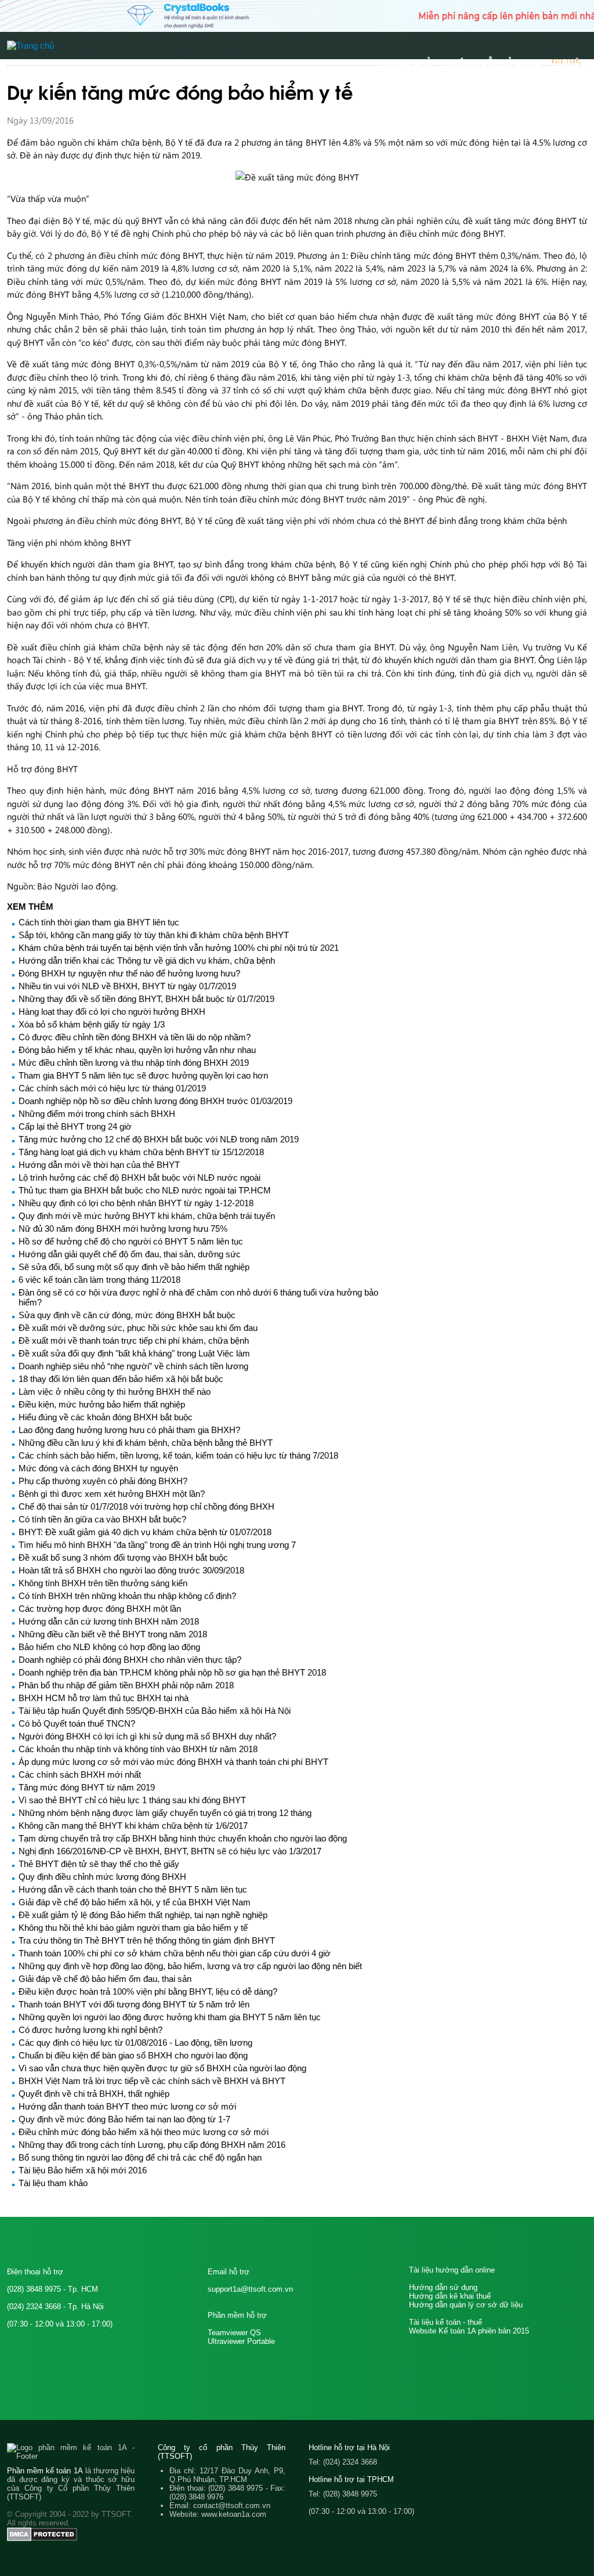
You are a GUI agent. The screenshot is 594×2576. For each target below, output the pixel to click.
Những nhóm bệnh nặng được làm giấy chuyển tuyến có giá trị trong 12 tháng (165, 1813)
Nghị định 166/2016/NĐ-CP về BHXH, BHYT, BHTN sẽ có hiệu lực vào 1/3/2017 (170, 1851)
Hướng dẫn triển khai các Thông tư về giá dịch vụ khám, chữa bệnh (147, 960)
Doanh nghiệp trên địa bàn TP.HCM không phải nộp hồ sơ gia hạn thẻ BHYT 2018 (172, 1672)
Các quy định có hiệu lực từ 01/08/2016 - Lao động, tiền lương (135, 2043)
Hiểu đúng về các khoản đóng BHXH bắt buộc (106, 1417)
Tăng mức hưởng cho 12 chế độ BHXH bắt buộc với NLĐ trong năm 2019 (159, 1139)
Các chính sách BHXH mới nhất (80, 1774)
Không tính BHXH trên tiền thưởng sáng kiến (103, 1583)
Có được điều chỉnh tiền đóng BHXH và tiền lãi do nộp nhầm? (135, 1037)
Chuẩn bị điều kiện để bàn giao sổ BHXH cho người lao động (133, 2055)
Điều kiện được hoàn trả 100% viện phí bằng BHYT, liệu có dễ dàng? (148, 1991)
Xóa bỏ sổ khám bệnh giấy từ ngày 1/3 (92, 1024)
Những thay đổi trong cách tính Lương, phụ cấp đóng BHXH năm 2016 (152, 2145)
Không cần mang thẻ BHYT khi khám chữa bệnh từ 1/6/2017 (133, 1826)
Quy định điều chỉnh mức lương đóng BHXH (102, 1877)
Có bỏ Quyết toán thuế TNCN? (77, 1723)
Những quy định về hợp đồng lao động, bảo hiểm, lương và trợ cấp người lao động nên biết (190, 1966)
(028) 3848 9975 (34, 2289)
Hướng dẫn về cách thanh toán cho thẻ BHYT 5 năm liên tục (133, 1889)
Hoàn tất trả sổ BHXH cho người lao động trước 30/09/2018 (131, 1570)
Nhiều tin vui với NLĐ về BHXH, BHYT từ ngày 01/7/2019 (127, 986)
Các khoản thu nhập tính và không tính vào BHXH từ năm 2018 (138, 1749)
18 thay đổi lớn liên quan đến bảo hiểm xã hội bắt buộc (121, 1379)
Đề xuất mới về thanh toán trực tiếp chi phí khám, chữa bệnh (134, 1341)
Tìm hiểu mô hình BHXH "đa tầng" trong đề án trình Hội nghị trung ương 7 (157, 1545)
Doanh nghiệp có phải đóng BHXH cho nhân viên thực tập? (130, 1660)
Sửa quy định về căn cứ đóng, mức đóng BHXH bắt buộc (127, 1315)
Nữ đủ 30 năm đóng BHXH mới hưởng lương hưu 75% (123, 1229)
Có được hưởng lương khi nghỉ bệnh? (90, 2030)
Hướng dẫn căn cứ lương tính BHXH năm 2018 (109, 1621)
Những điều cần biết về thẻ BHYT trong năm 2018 (113, 1634)
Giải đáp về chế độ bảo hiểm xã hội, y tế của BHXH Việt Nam (135, 1902)
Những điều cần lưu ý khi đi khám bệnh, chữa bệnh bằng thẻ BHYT (146, 1443)
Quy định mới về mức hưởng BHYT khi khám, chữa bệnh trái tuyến (147, 1216)
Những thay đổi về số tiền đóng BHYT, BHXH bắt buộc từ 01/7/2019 (146, 999)
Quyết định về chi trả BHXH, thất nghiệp (94, 2094)
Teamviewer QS (234, 2333)
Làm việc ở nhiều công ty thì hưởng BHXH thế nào (115, 1392)
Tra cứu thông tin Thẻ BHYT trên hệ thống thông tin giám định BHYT (147, 1940)
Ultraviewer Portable (241, 2341)
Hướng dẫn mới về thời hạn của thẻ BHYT (99, 1165)
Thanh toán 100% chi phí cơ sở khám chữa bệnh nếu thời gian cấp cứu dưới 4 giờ (175, 1953)
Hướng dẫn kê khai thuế (450, 2296)
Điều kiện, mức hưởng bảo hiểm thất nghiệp (102, 1404)
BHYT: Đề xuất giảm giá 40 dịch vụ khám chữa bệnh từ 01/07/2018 (145, 1532)
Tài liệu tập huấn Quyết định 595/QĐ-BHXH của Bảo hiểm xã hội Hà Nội (155, 1711)
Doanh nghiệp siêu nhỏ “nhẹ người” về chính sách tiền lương (133, 1366)
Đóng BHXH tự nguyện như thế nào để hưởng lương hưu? (129, 973)
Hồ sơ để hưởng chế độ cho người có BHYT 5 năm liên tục (131, 1241)
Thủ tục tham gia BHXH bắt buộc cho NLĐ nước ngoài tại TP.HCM (145, 1190)
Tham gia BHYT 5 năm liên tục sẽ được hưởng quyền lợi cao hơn (143, 1075)
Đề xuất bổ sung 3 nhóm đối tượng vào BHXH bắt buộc (123, 1557)
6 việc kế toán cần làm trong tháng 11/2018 (99, 1280)
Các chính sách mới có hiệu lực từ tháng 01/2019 (112, 1088)
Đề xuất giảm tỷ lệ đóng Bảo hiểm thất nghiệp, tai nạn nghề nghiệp (143, 1915)
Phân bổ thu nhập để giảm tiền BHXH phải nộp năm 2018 (126, 1685)
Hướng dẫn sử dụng (443, 2287)
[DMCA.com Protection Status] (42, 2539)
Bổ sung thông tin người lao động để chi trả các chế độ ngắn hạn (140, 2157)
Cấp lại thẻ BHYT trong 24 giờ (75, 1126)
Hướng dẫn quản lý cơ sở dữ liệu (466, 2305)
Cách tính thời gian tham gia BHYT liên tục (99, 922)
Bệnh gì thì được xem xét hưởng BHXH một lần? (112, 1494)
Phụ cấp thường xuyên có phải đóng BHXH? (103, 1481)
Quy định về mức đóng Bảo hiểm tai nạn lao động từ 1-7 (124, 2119)
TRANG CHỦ (407, 62)
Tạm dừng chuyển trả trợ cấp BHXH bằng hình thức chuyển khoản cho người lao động (183, 1838)
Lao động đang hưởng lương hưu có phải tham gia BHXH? (129, 1430)
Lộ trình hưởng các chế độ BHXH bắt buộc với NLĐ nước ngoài (140, 1177)
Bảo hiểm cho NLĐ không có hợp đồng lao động (109, 1647)
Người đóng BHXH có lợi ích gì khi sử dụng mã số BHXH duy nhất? (147, 1736)
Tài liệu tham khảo (53, 2183)
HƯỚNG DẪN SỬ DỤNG (494, 62)
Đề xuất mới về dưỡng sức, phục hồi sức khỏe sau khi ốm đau (138, 1328)
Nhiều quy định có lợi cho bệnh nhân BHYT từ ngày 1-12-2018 (136, 1203)
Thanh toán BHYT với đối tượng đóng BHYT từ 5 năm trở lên (134, 2004)
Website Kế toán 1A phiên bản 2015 (469, 2331)
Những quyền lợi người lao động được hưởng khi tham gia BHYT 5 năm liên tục (170, 2017)
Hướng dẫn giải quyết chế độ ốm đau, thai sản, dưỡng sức (130, 1254)
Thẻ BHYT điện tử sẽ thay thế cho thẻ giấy (99, 1864)
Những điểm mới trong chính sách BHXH (97, 1114)
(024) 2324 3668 (34, 2307)
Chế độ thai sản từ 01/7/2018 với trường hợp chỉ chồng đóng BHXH (146, 1506)
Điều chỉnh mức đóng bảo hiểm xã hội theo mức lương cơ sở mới (144, 2132)
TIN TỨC (571, 62)
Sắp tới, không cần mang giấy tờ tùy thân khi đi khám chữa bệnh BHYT (154, 935)
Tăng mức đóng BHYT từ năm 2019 (87, 1787)
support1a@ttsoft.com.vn (250, 2289)
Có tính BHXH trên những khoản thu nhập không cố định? (127, 1596)
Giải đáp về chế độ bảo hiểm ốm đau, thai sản (105, 1979)
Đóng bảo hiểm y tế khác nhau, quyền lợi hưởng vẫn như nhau (137, 1050)
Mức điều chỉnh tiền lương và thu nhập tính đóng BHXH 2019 (134, 1063)
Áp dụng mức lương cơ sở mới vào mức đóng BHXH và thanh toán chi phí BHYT (173, 1762)
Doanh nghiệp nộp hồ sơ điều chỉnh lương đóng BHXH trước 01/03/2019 (155, 1101)
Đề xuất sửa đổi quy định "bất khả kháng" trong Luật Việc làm (134, 1353)
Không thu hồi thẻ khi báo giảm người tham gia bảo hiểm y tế (133, 1928)
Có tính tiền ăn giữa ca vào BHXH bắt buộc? (102, 1519)
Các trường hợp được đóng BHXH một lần (100, 1609)
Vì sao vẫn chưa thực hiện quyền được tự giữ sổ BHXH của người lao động (162, 2068)
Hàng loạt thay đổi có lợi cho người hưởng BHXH (112, 1012)
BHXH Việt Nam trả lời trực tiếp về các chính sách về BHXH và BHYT (152, 2081)
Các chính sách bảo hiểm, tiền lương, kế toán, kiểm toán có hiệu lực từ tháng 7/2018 (178, 1455)
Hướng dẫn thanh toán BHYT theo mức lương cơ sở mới (127, 2106)
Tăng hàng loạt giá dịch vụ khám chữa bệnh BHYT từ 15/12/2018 (141, 1152)
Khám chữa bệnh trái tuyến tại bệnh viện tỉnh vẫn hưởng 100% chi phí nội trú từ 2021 (179, 948)
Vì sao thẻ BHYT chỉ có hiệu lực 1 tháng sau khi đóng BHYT (132, 1800)
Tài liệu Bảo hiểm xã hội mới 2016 (83, 2170)
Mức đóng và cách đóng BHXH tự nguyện (98, 1468)
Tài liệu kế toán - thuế (445, 2322)
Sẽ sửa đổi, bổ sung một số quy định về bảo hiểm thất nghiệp (134, 1267)
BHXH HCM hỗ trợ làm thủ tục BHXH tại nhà (104, 1698)
